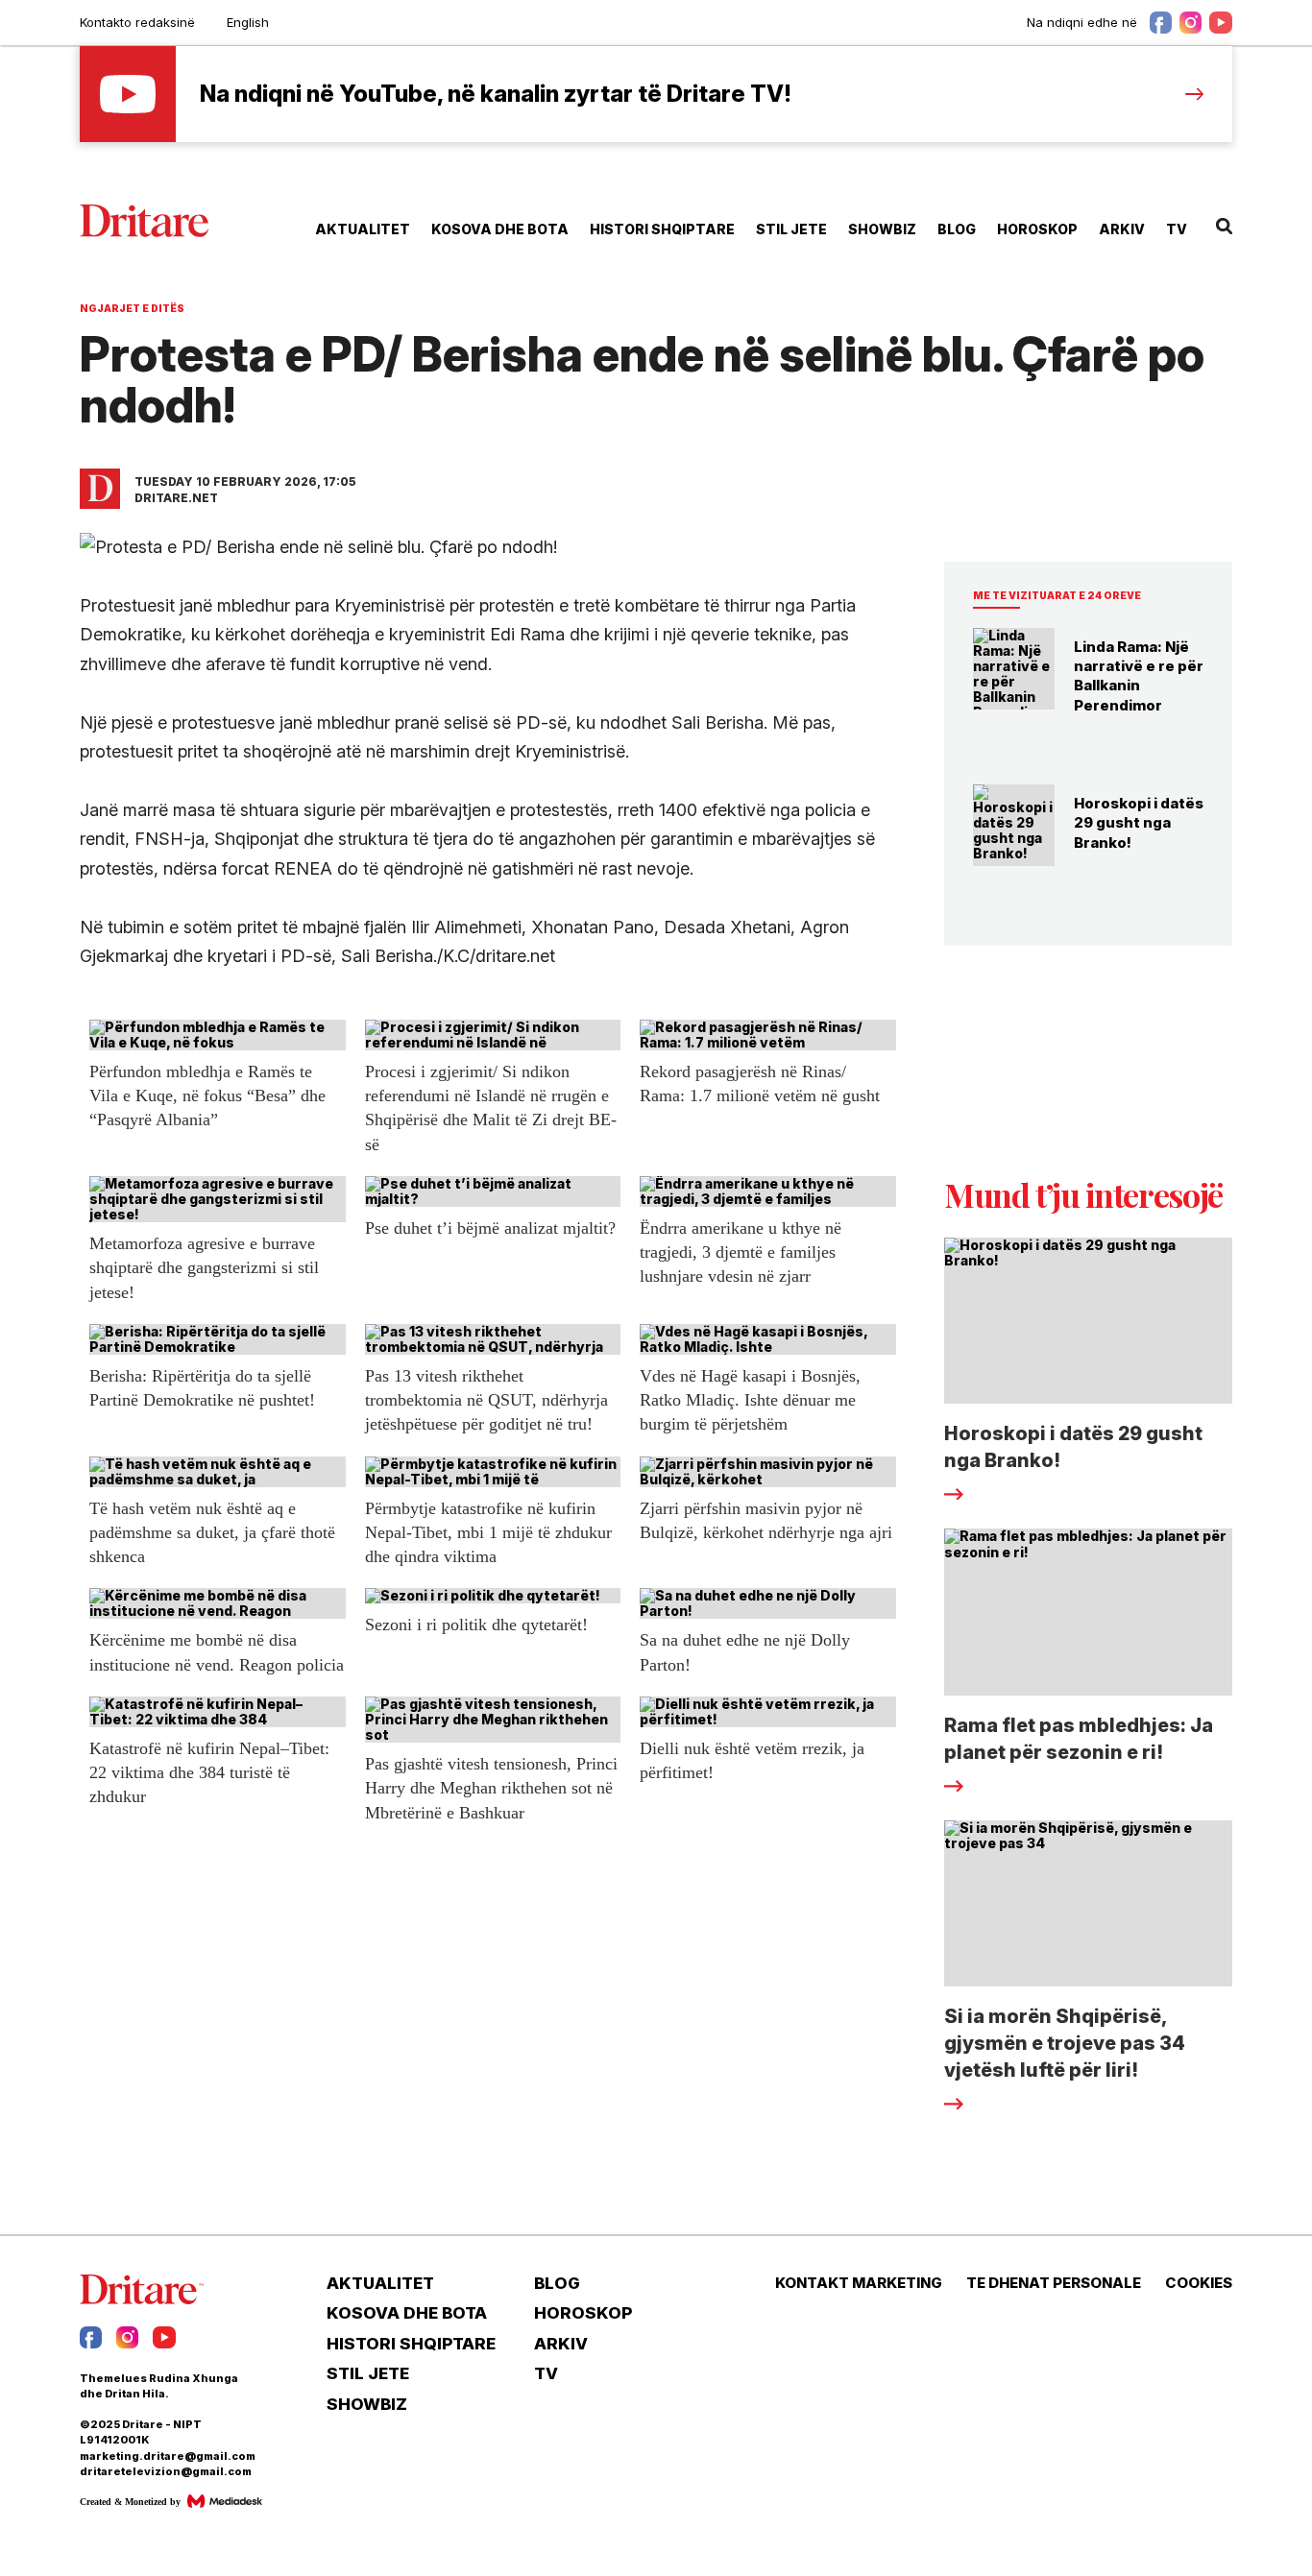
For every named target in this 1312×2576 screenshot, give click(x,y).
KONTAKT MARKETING (859, 2283)
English (248, 22)
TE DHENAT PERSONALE (1054, 2283)
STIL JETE (791, 229)
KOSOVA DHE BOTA (500, 229)
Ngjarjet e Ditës (132, 308)
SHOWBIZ (882, 229)
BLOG (957, 229)
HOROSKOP (1037, 229)
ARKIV (1122, 229)
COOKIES (1199, 2283)
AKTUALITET (363, 229)
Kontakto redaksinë (137, 22)
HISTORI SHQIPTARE (662, 229)
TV (1177, 229)
